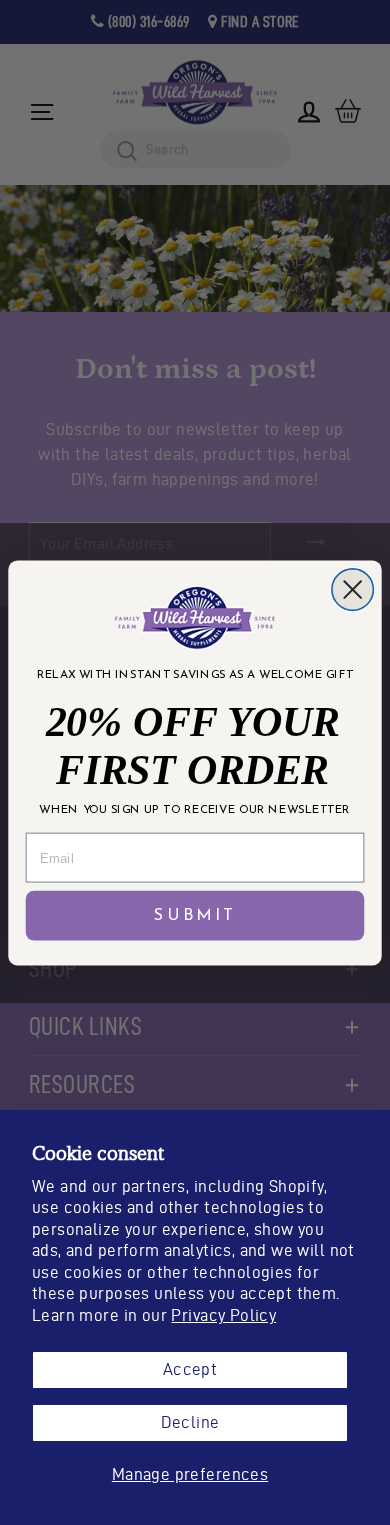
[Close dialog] (352, 588)
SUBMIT (195, 915)
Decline (190, 1422)
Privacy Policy (223, 1315)
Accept (190, 1369)
